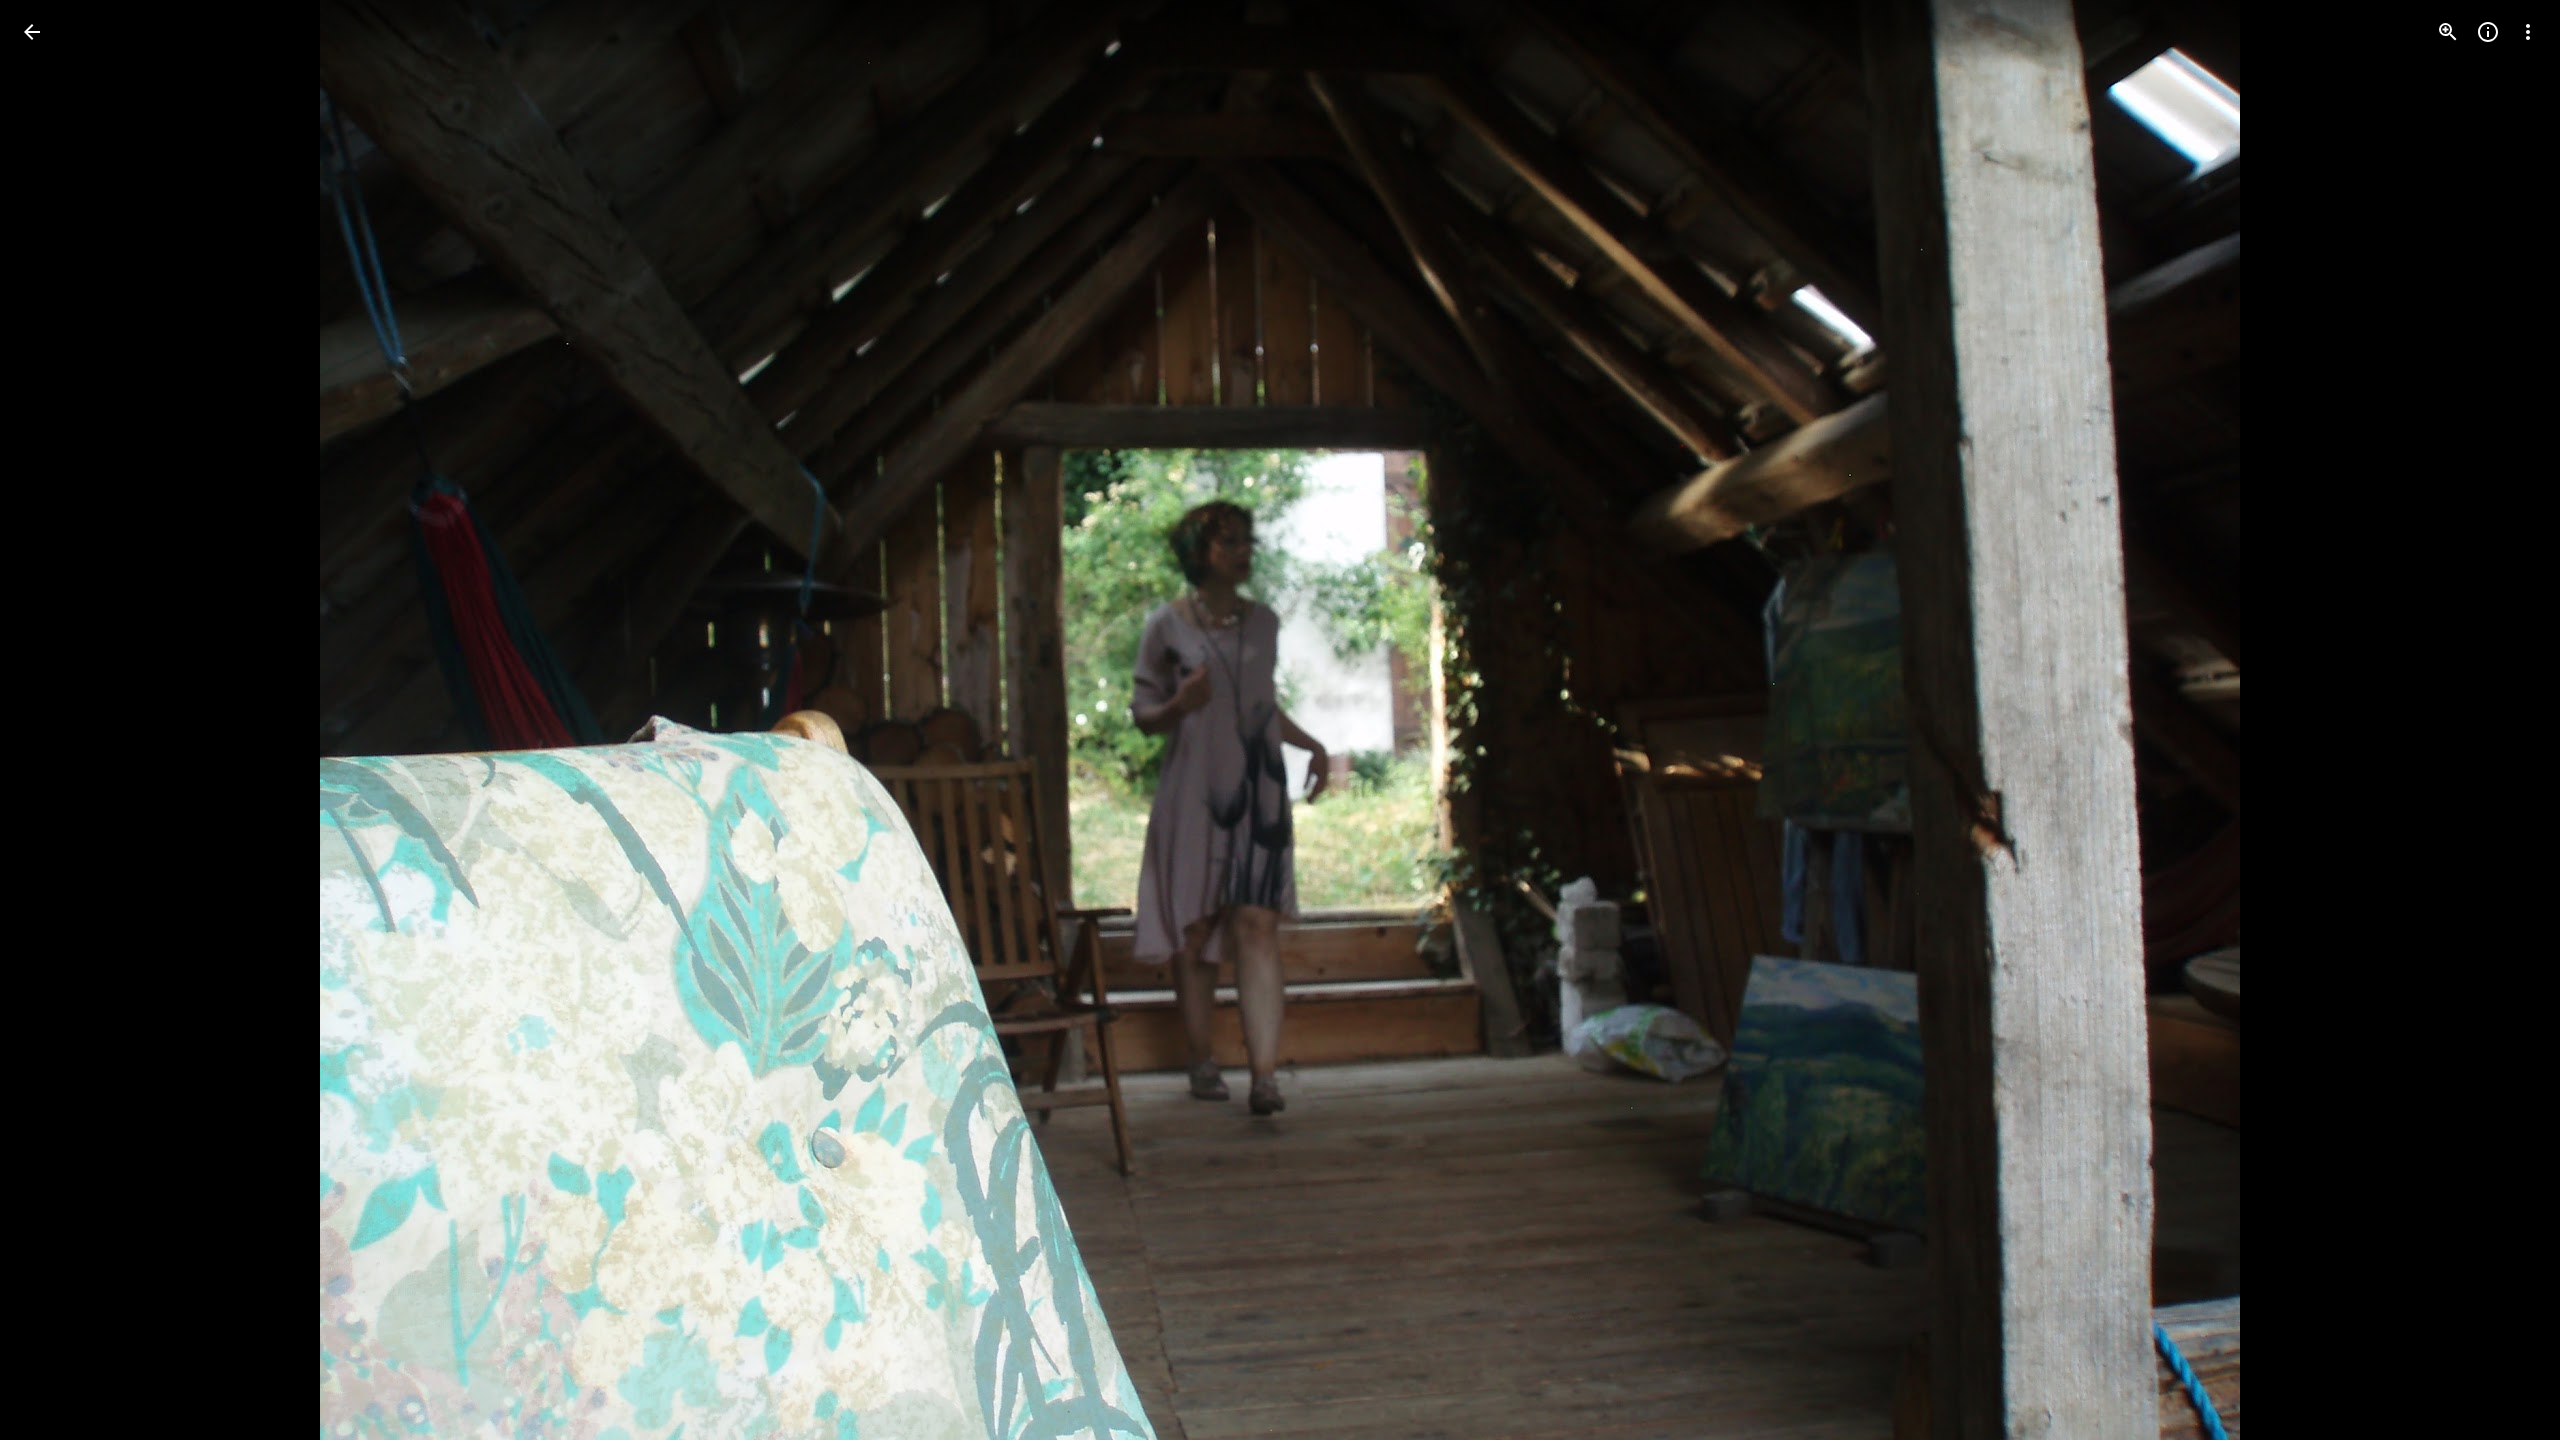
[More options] (2528, 32)
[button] (56, 720)
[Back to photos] (32, 32)
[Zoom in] (2448, 32)
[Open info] (2488, 32)
